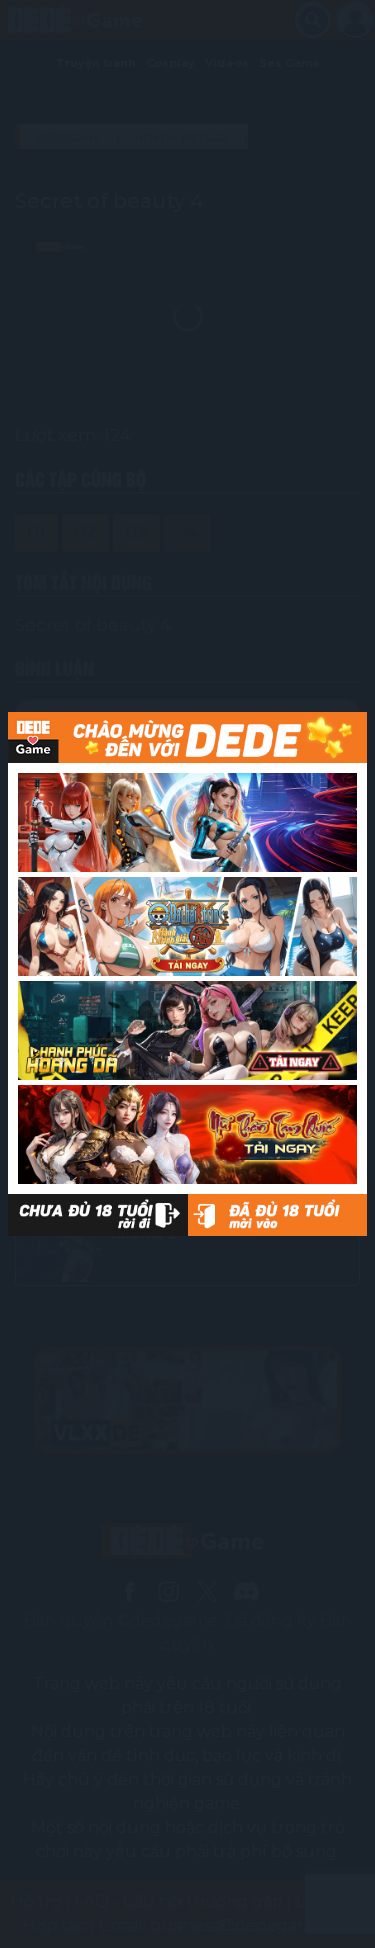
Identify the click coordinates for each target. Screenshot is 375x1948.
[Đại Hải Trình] (187, 926)
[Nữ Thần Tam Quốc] (187, 1134)
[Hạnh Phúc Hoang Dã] (187, 1030)
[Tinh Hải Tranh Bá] (187, 822)
